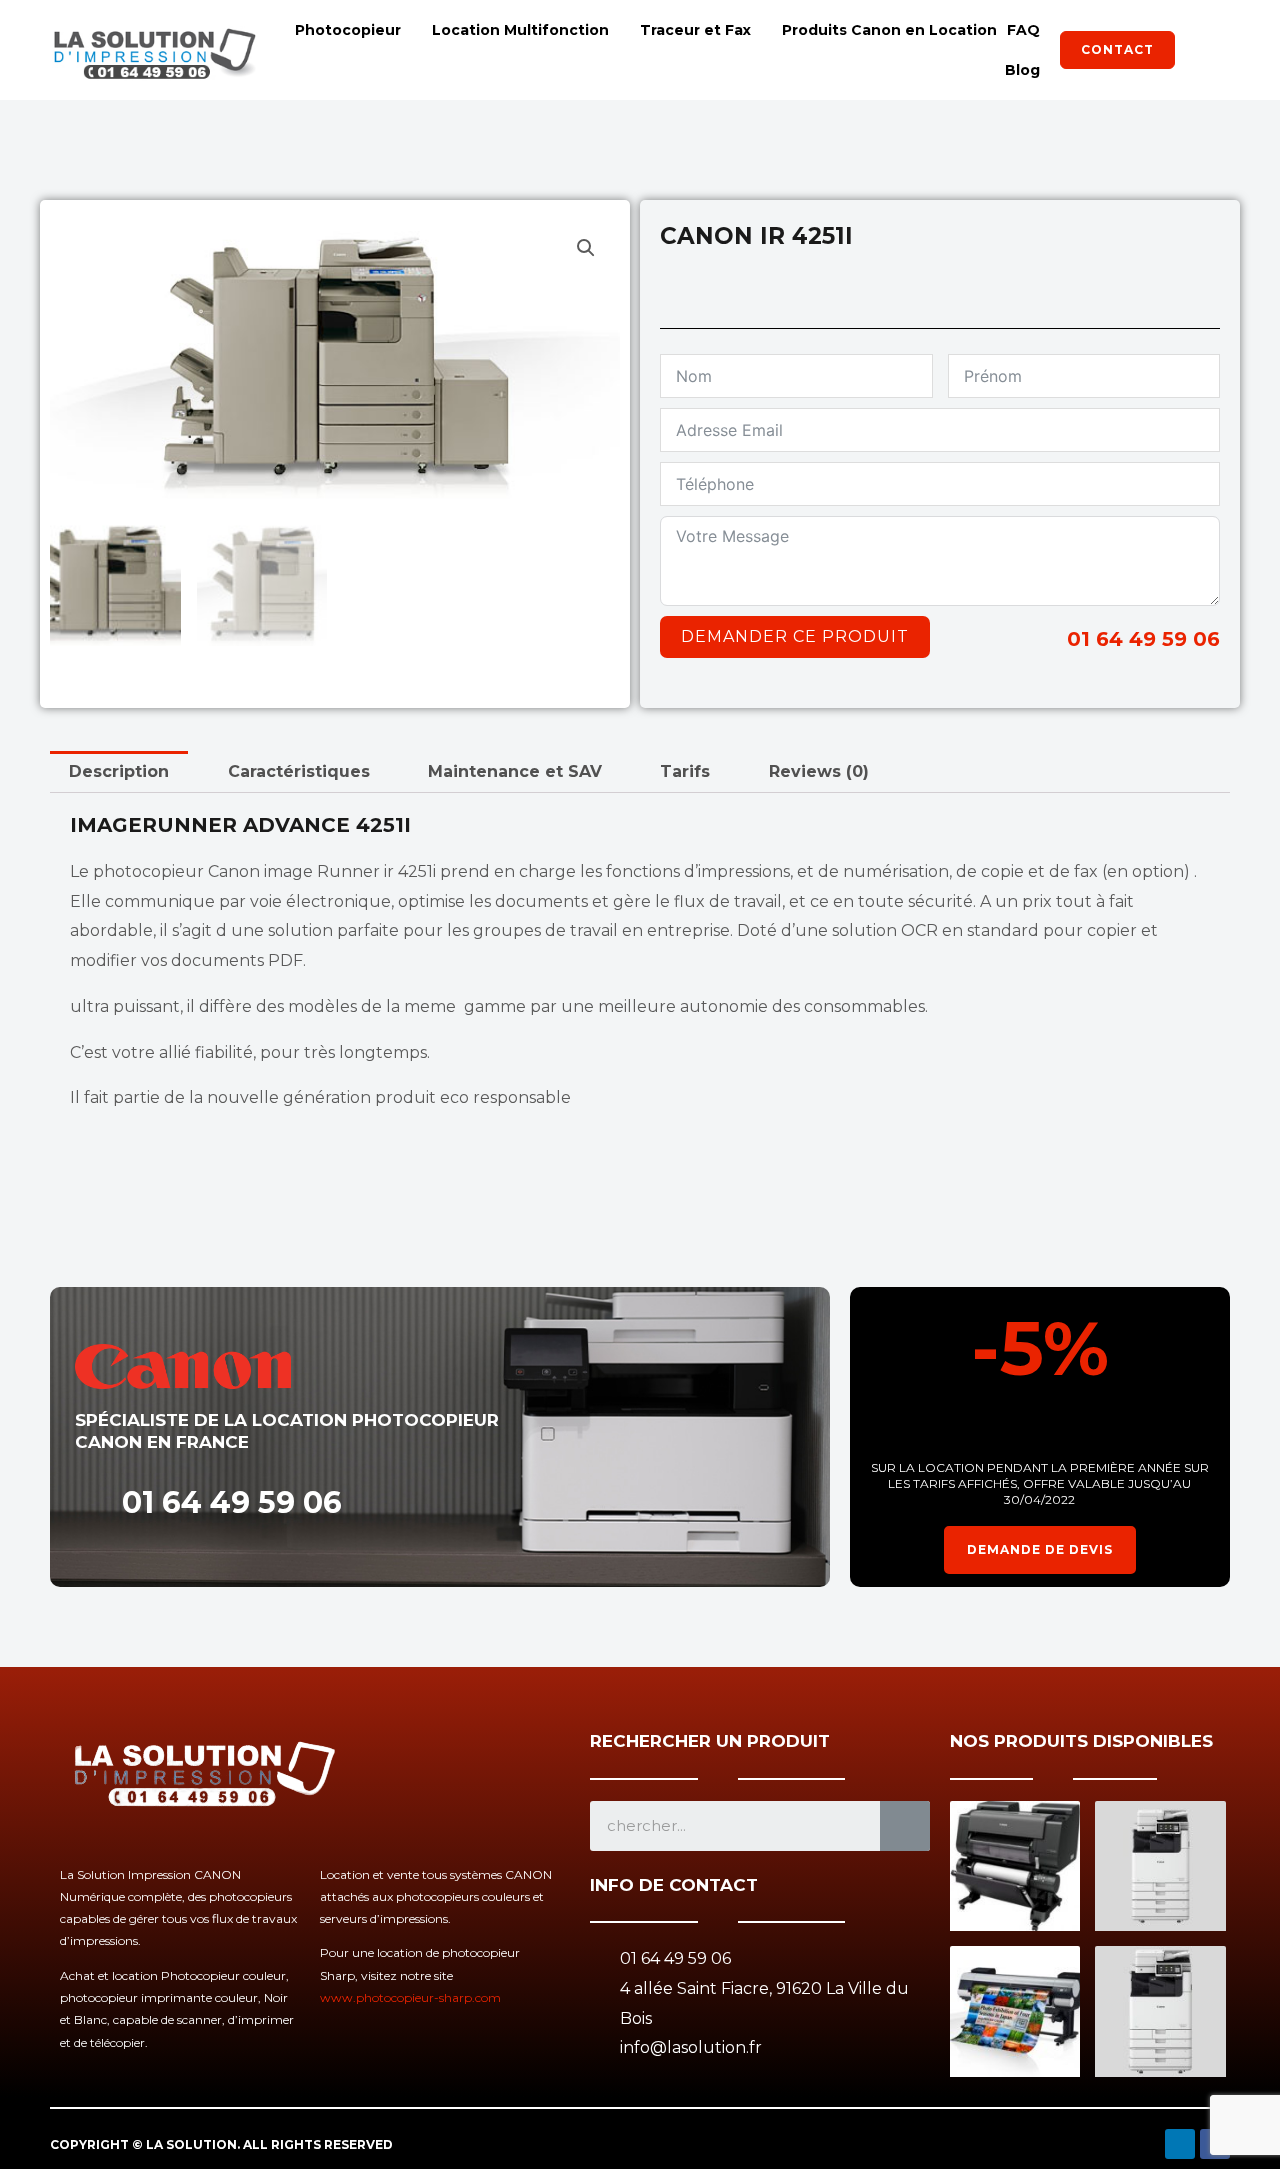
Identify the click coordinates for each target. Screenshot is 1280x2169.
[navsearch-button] (1205, 50)
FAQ (1023, 30)
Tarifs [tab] (685, 771)
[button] (586, 248)
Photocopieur (348, 30)
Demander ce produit (795, 636)
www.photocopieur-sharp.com (410, 1997)
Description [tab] (119, 771)
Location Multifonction (520, 30)
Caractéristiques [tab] (299, 771)
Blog (1022, 70)
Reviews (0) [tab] (819, 771)
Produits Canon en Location (889, 30)
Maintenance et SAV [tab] (515, 771)
